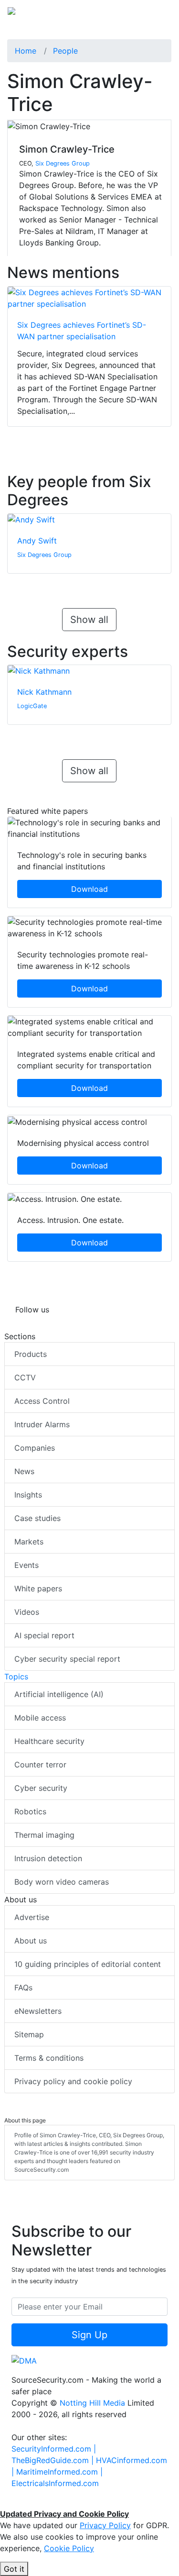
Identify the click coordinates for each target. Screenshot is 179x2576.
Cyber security (41, 1788)
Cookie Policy (69, 2548)
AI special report (44, 1635)
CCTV (25, 1377)
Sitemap (29, 2034)
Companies (35, 1448)
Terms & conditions (49, 2058)
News (24, 1471)
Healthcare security (49, 1741)
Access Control (42, 1401)
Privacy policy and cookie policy (73, 2081)
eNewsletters (38, 2011)
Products (31, 1354)
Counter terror (40, 1765)
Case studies (37, 1518)
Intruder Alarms (42, 1424)
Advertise (32, 1917)
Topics (16, 1677)
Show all (89, 620)
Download (89, 889)
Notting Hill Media (92, 2403)
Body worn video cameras (62, 1882)
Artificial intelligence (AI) (59, 1694)
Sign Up (89, 2335)
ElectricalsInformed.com (55, 2483)
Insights (28, 1495)
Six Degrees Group (63, 163)
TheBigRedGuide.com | (54, 2460)
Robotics (30, 1811)
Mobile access (40, 1718)
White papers (38, 1588)
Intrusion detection (48, 1858)
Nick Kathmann (44, 692)
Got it (14, 2569)
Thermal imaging (44, 1835)
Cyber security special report (67, 1659)
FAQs (23, 1988)
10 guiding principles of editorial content (88, 1964)
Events (26, 1565)
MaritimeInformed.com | (59, 2472)
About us (31, 1941)
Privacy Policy (105, 2525)
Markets (29, 1542)
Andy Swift (37, 541)
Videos (27, 1612)
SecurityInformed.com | (54, 2449)
